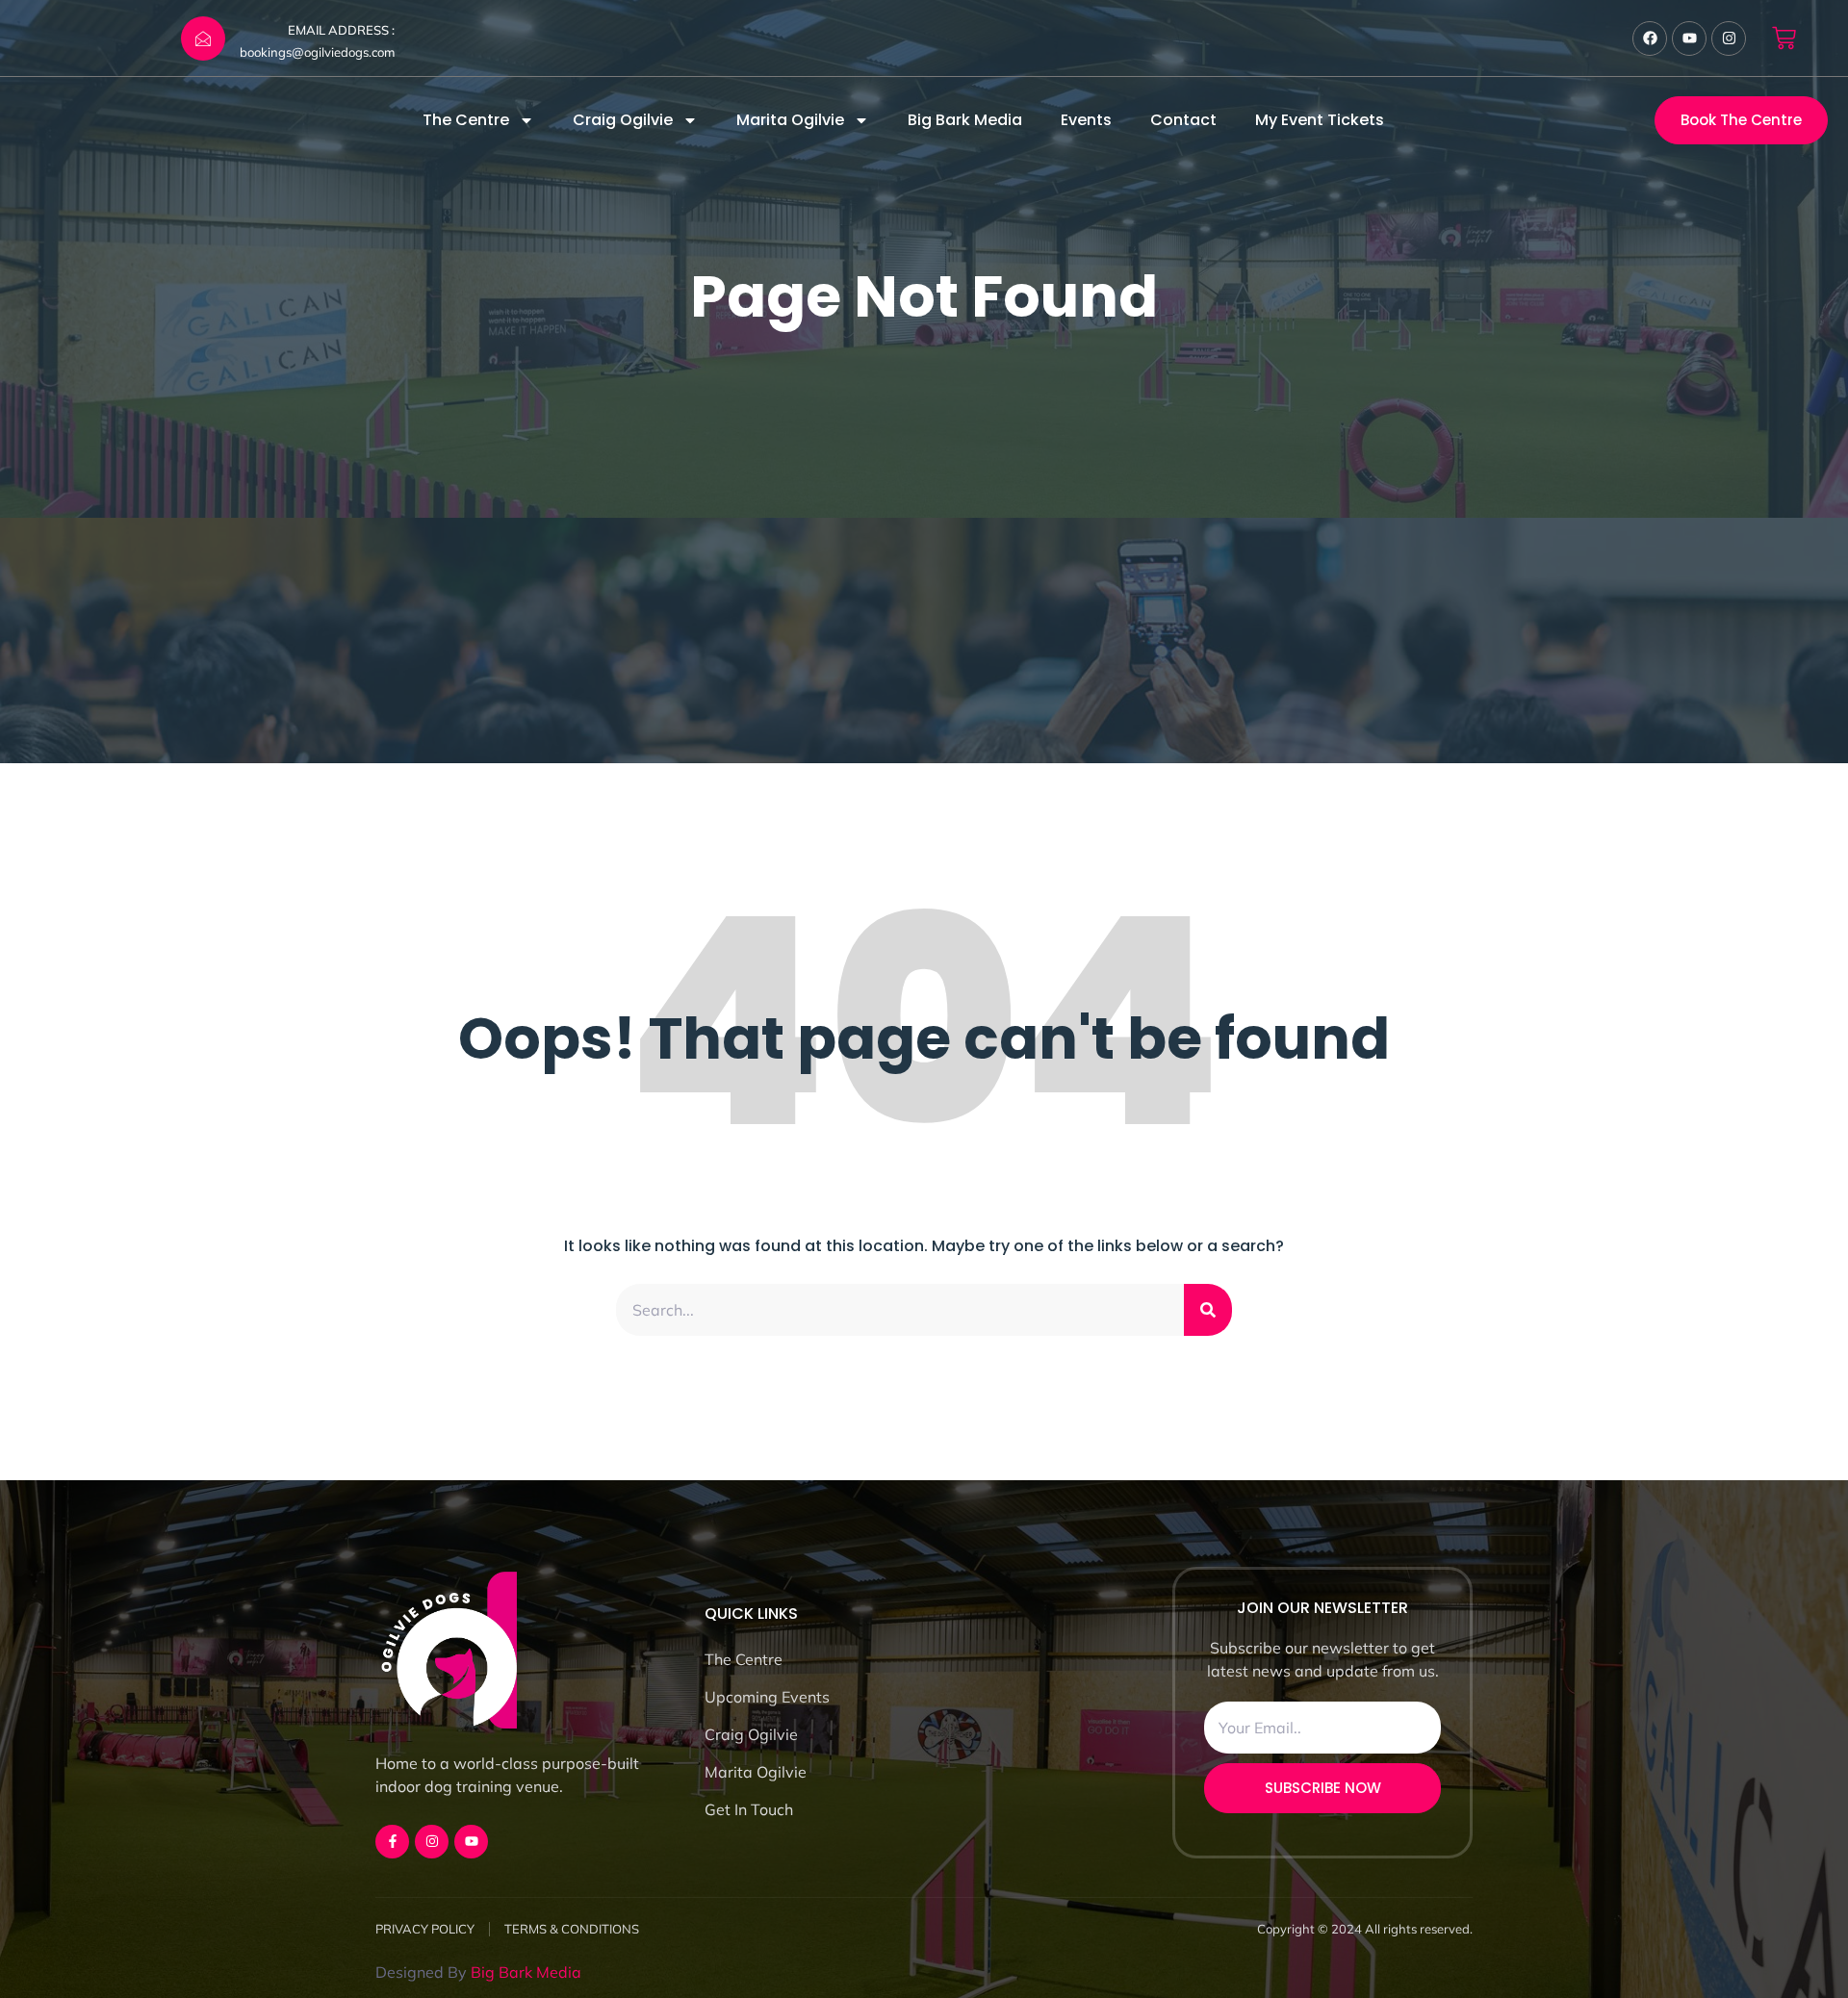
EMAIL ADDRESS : (341, 30)
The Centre (466, 120)
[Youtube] (1689, 38)
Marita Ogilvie (790, 120)
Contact (1183, 120)
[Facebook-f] (392, 1842)
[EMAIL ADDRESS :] (203, 38)
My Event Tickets (1320, 120)
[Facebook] (1650, 38)
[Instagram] (1729, 38)
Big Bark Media (965, 120)
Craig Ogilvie (623, 120)
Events (1086, 120)
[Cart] (1784, 38)
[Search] (1208, 1310)
